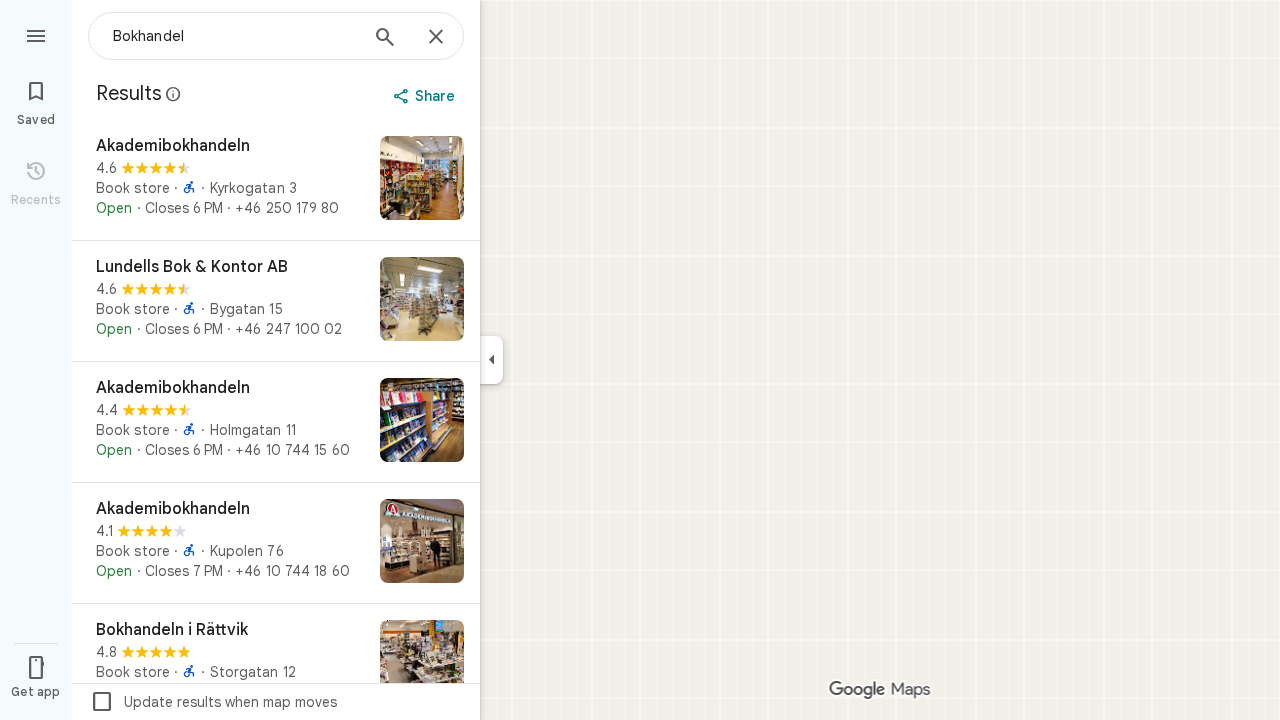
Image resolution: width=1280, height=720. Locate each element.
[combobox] (235, 36)
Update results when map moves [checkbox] (213, 702)
